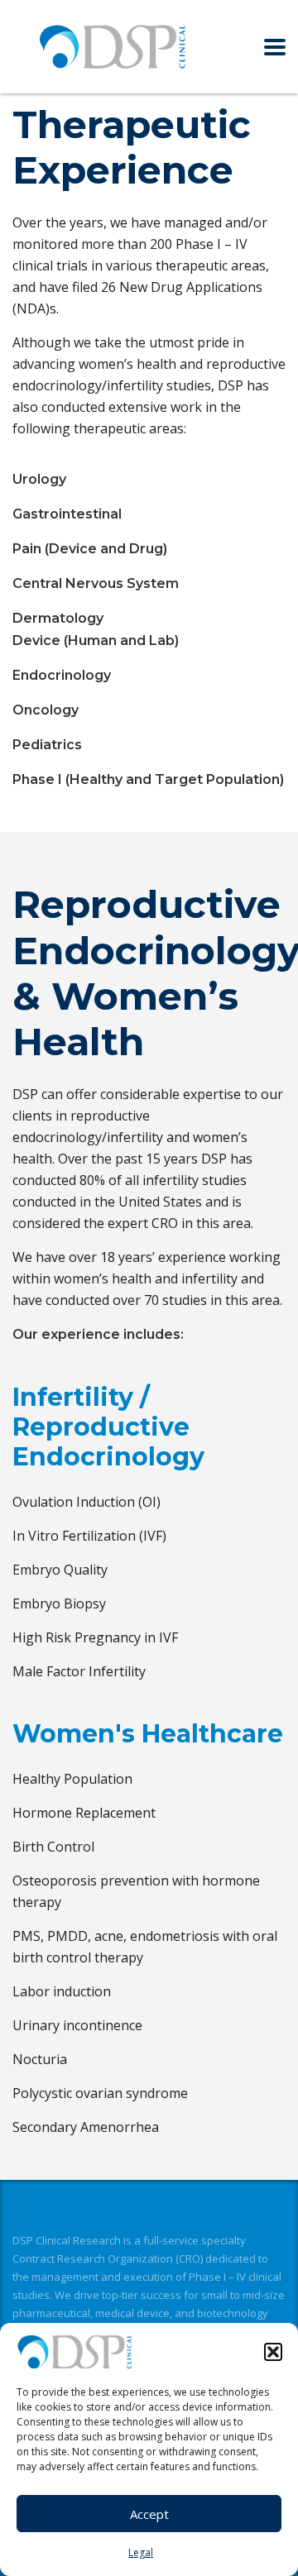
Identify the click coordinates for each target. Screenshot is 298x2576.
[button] (273, 2352)
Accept (149, 2514)
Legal (141, 2552)
